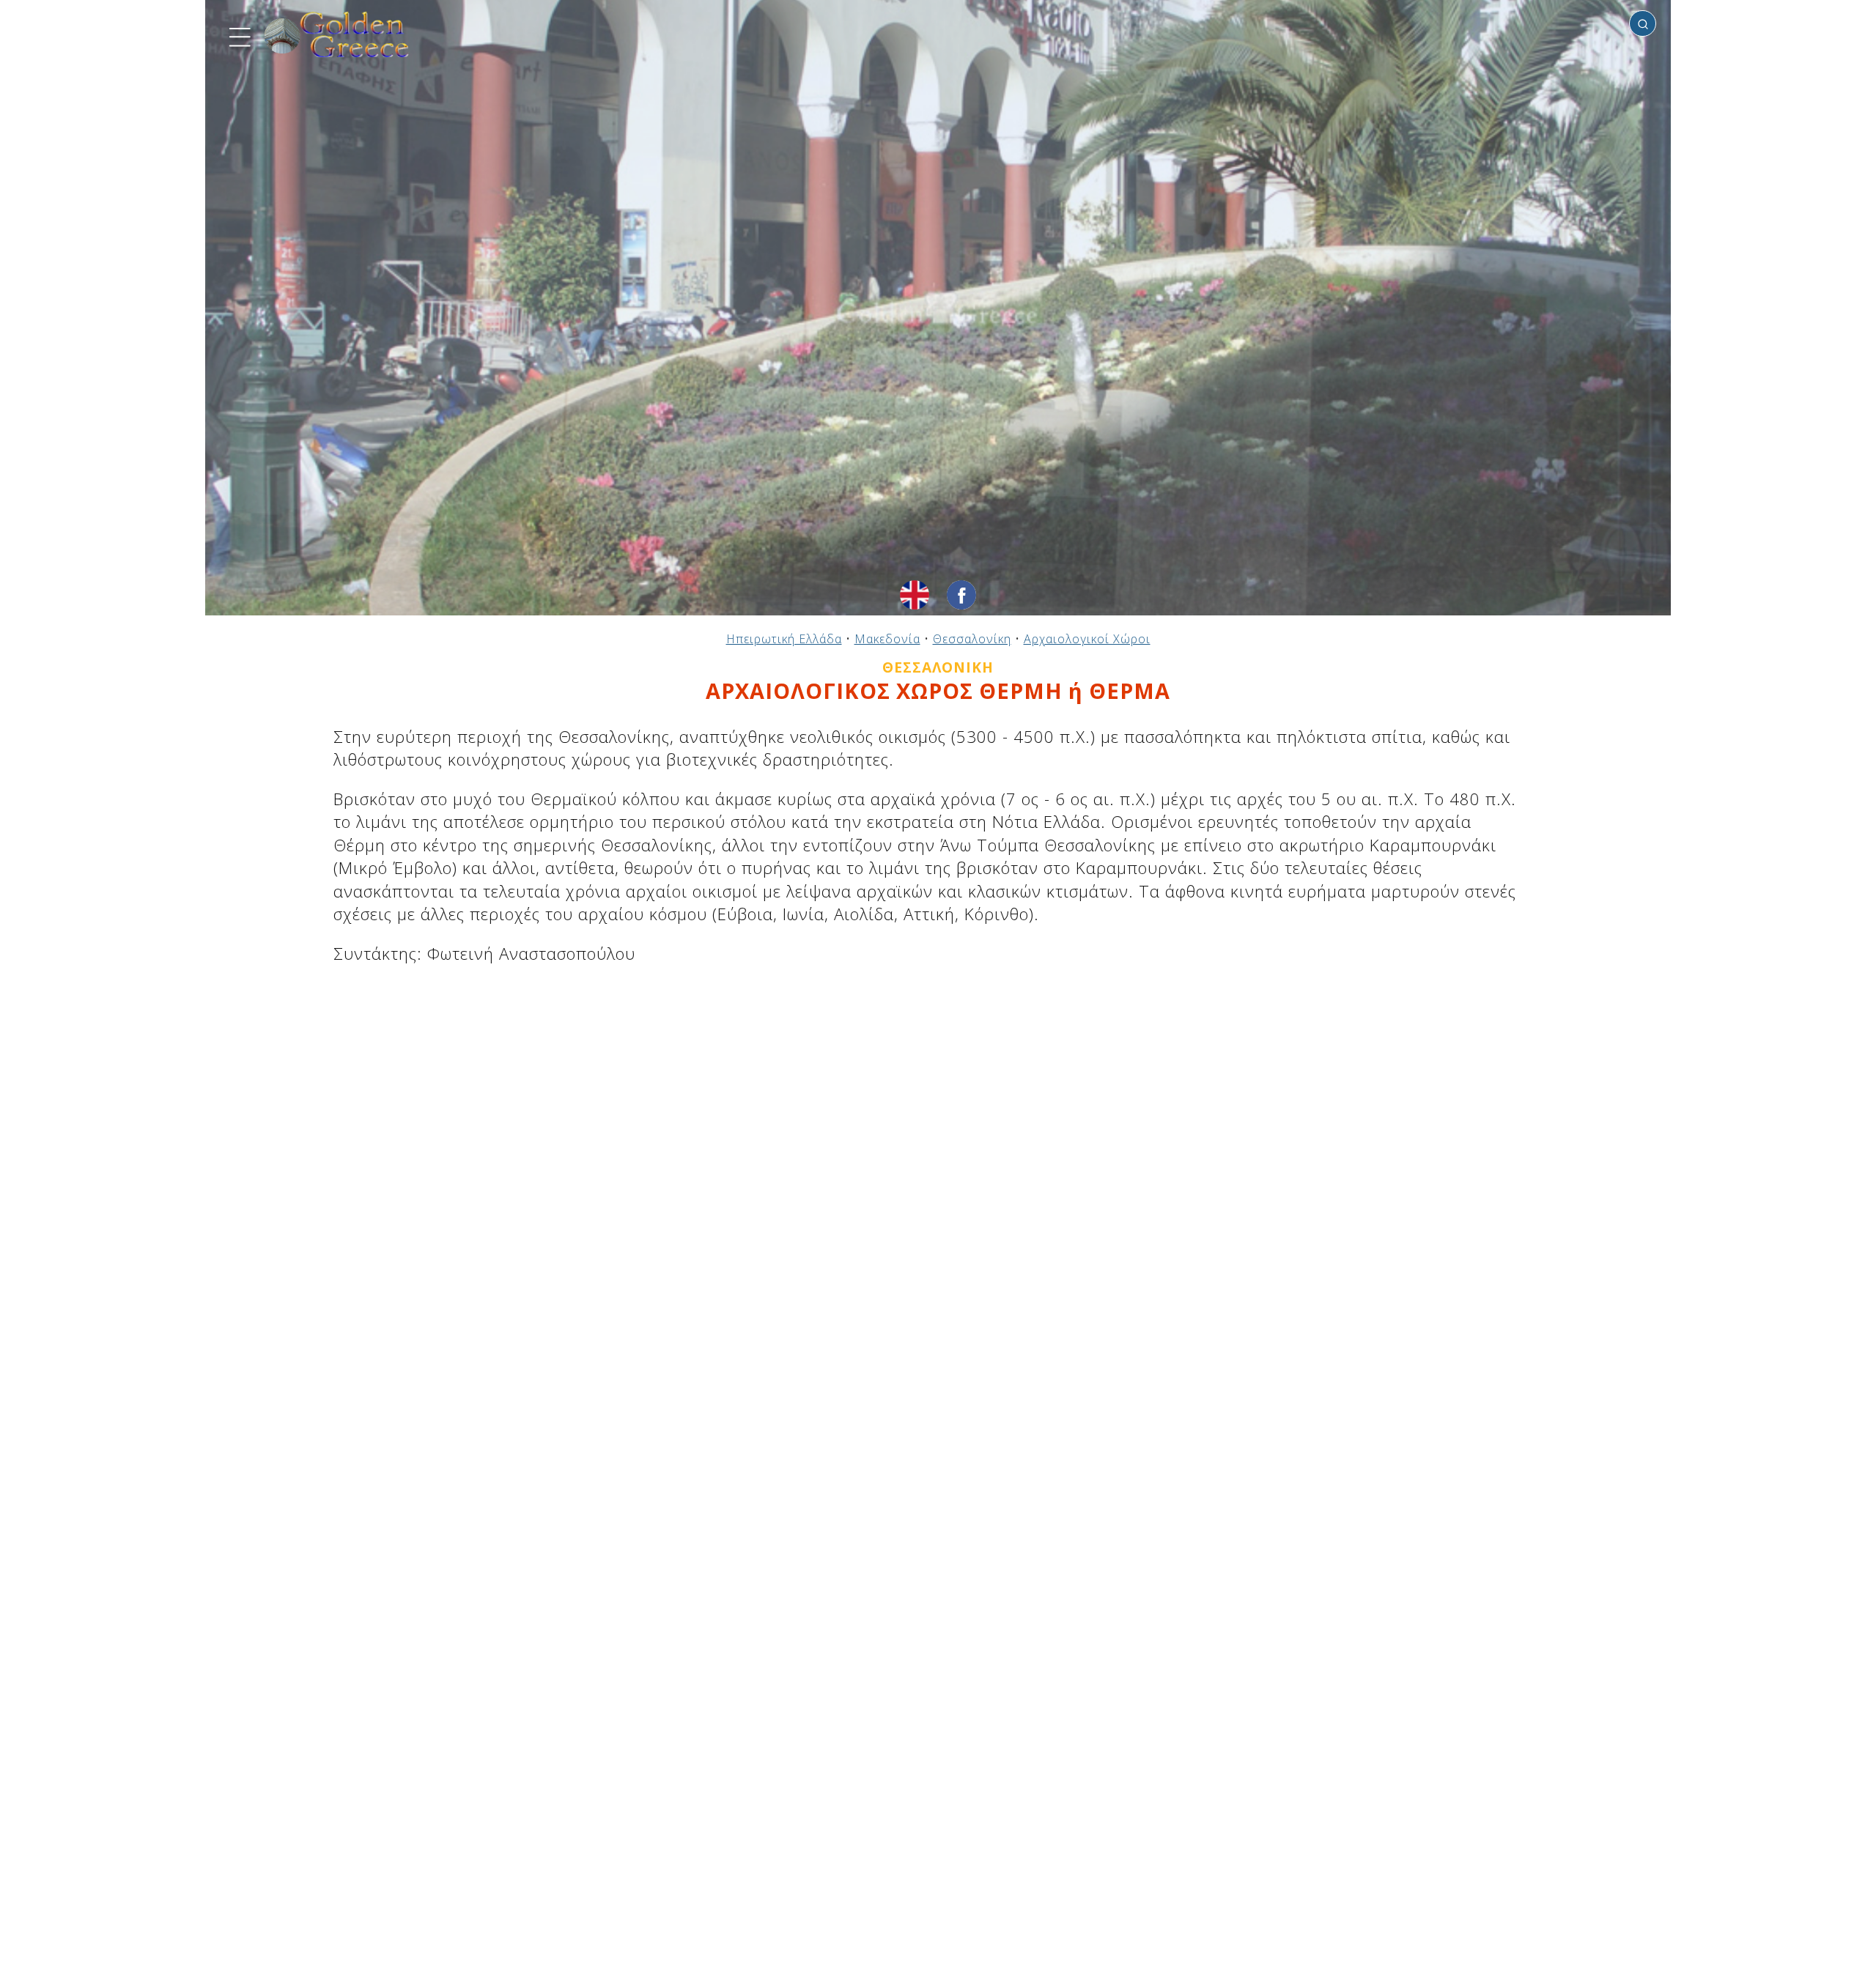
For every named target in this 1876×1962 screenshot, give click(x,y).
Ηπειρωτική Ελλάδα (784, 639)
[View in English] (915, 595)
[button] (238, 35)
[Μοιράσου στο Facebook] (961, 595)
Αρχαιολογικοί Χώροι (1087, 639)
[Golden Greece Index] (337, 35)
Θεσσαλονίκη (972, 639)
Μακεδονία (887, 639)
